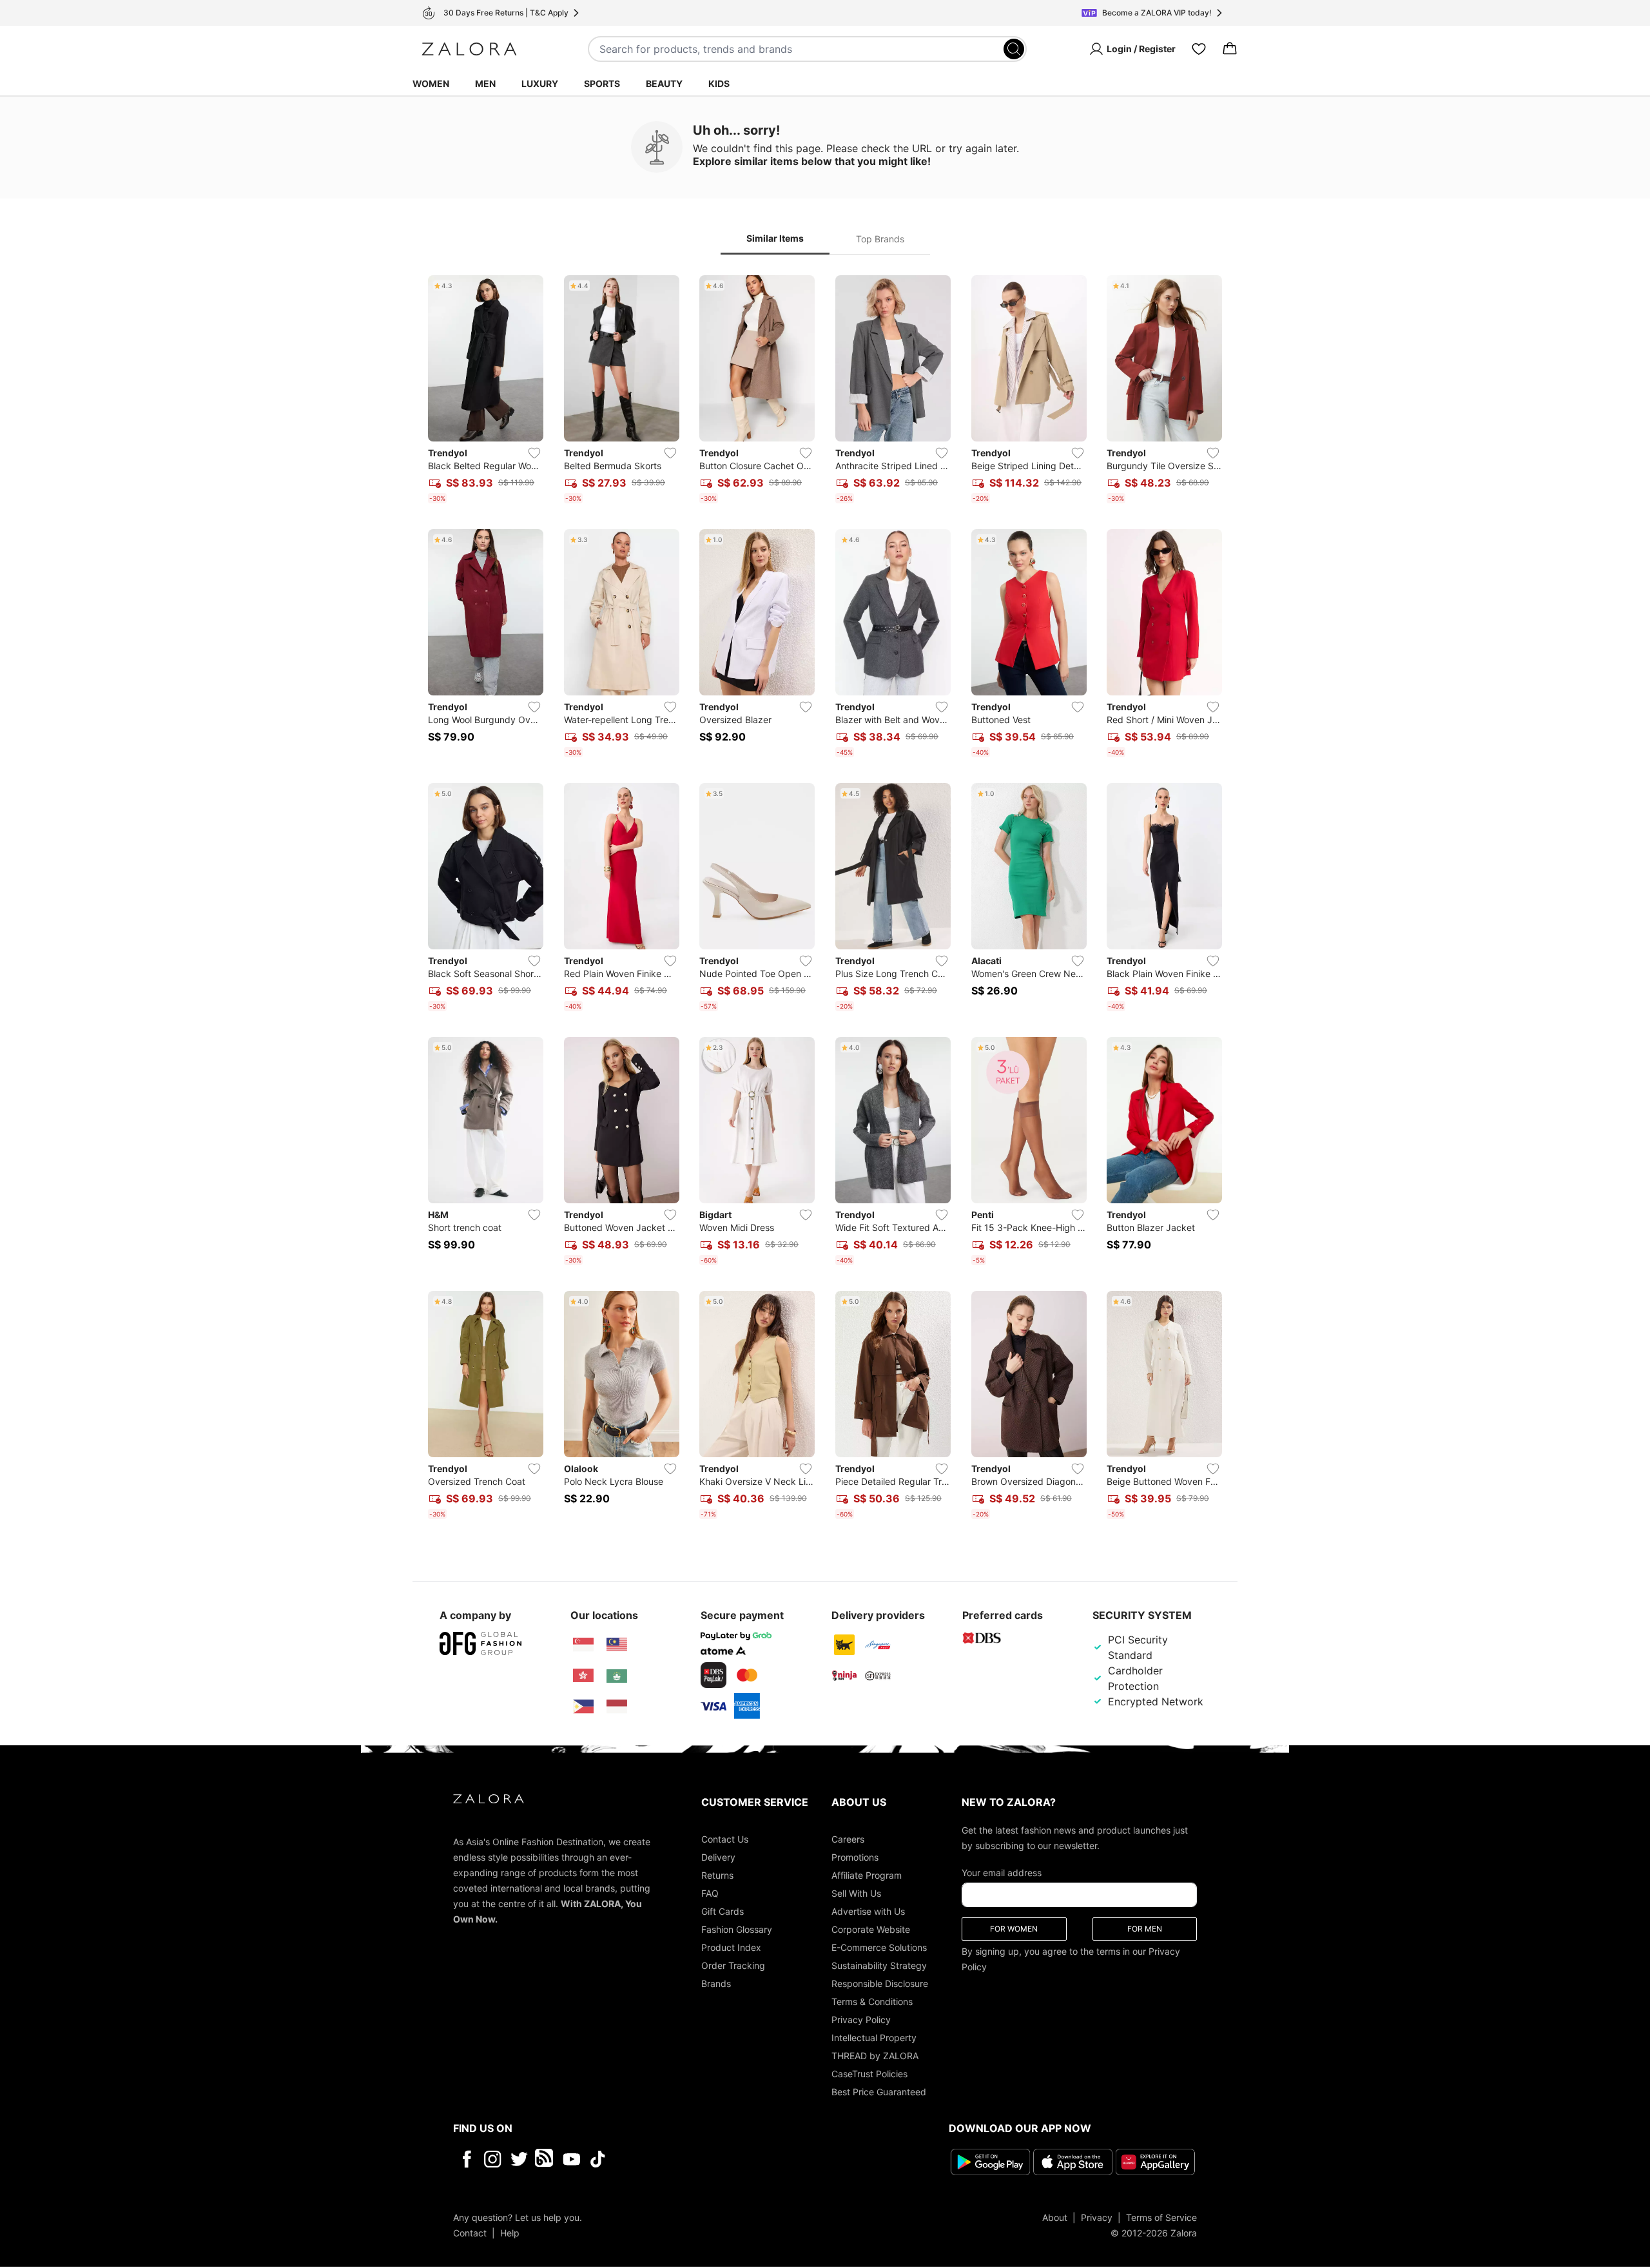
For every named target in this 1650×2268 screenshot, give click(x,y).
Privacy (1097, 2217)
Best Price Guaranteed (879, 2092)
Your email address (1002, 1873)
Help (510, 2233)
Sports (602, 83)
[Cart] (1230, 49)
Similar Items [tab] (775, 238)
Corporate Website (871, 1929)
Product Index (731, 1947)
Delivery (718, 1857)
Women (431, 83)
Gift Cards (723, 1911)
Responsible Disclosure (880, 1983)
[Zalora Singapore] (583, 1645)
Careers (848, 1839)
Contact (470, 2233)
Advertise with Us (868, 1911)
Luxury (540, 83)
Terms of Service (1161, 2217)
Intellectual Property (874, 2038)
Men (485, 83)
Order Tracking (733, 1965)
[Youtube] (571, 2159)
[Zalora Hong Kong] (583, 1676)
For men (1145, 1929)
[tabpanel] (825, 900)
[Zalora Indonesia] (617, 1707)
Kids (719, 83)
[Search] (1014, 49)
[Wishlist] (1199, 49)
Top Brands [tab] (880, 239)
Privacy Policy (861, 2020)
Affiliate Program (867, 1875)
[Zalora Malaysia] (617, 1645)
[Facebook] (466, 2159)
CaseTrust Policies (869, 2074)
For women (1014, 1929)
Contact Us (725, 1839)
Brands (716, 1983)
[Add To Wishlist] (534, 453)
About (1055, 2217)
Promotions (855, 1857)
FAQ (710, 1893)
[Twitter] (519, 2159)
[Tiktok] (681, 2159)
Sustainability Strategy (879, 1965)
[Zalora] (469, 49)
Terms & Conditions (872, 2001)
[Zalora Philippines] (583, 1707)
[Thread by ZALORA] (545, 2159)
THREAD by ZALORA (875, 2056)
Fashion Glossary (737, 1929)
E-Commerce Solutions (879, 1947)
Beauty (664, 83)
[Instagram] (493, 2159)
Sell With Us (856, 1893)
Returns (717, 1875)
